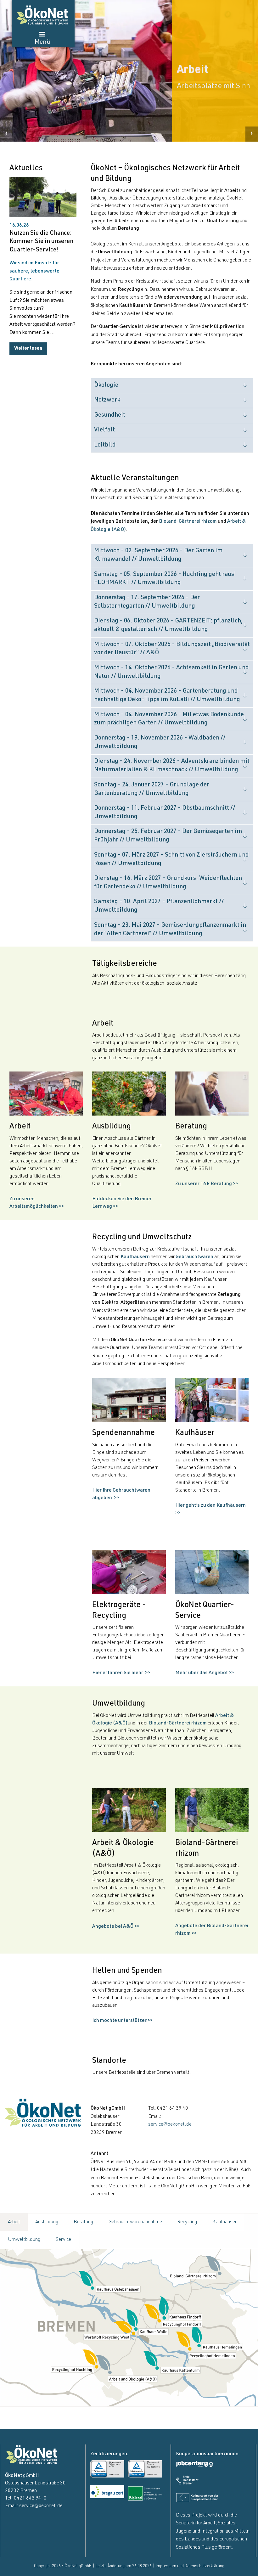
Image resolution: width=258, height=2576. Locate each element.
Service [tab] (63, 2240)
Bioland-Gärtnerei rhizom (188, 522)
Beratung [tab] (84, 2222)
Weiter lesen (28, 349)
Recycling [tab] (187, 2222)
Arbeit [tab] (14, 2222)
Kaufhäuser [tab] (224, 2222)
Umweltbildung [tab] (24, 2240)
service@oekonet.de (170, 2125)
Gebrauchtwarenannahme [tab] (135, 2222)
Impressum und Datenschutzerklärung (190, 2566)
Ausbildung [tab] (47, 2222)
